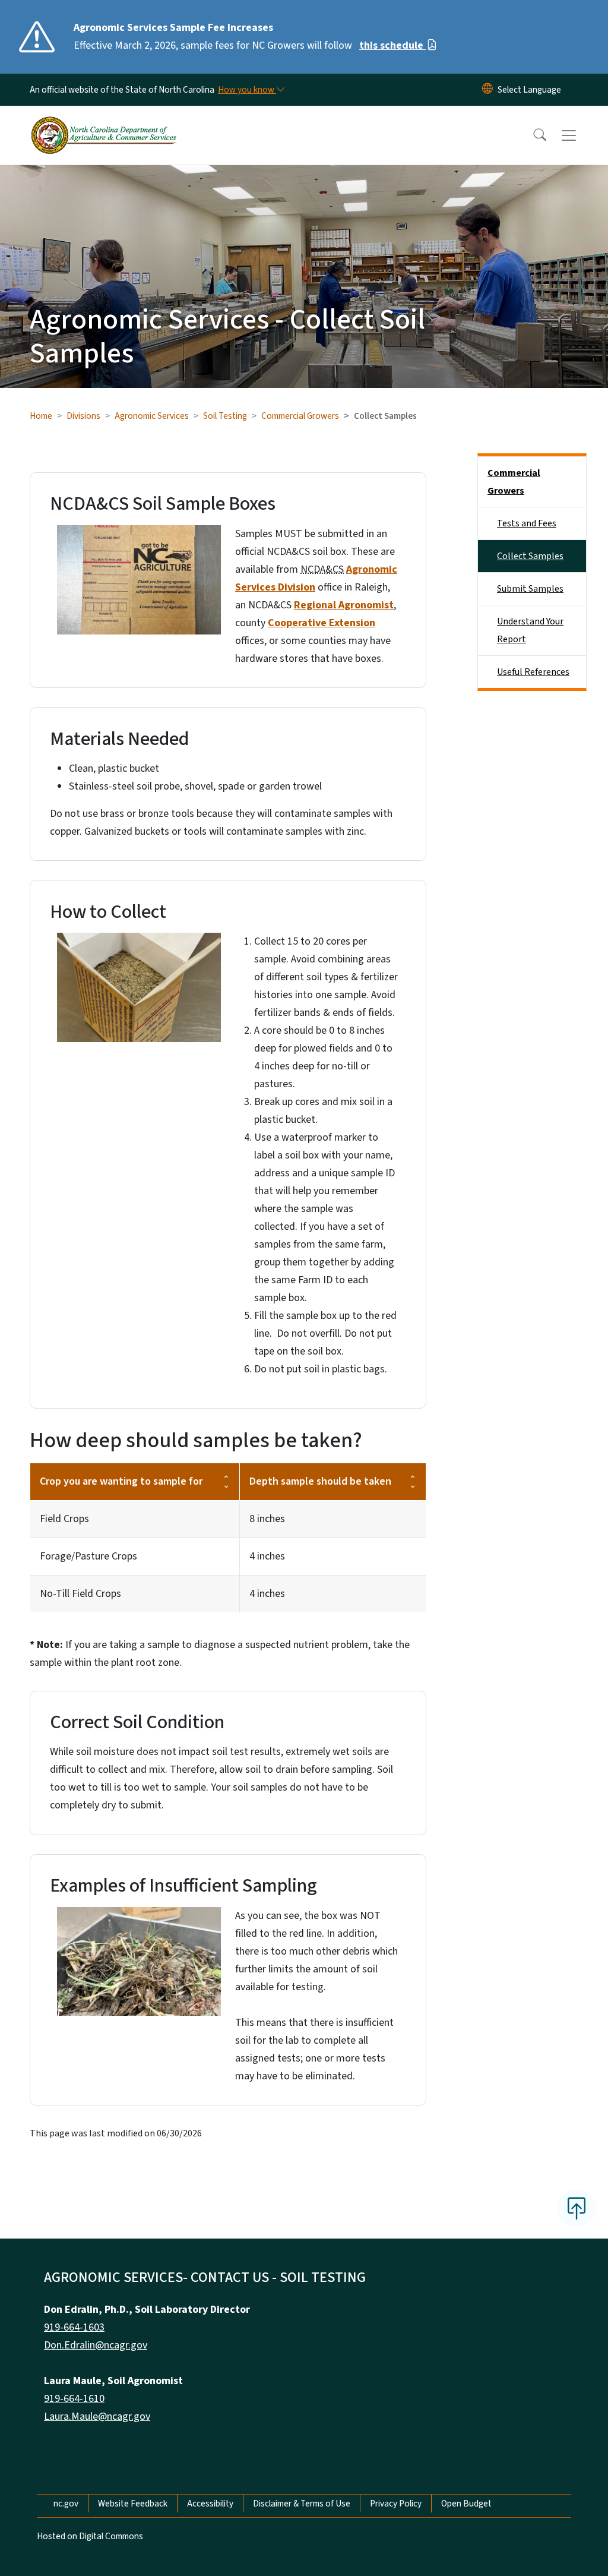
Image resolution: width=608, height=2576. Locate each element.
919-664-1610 (74, 2399)
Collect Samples (530, 556)
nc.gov (66, 2504)
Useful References (533, 672)
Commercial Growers (300, 416)
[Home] (104, 122)
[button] (532, 135)
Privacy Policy (396, 2504)
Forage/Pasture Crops (88, 1556)
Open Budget (466, 2504)
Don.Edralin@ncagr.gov (96, 2345)
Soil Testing (225, 416)
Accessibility (210, 2504)
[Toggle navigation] (580, 135)
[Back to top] (577, 2208)
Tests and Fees (527, 523)
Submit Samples (530, 589)
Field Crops (64, 1519)
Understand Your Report (530, 630)
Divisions (83, 416)
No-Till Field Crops (80, 1594)
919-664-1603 (74, 2327)
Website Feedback (133, 2504)
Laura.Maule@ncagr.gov (97, 2416)
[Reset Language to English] (487, 90)
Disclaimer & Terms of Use (302, 2504)
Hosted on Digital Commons (90, 2536)
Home (41, 416)
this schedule (392, 45)
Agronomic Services (152, 416)
